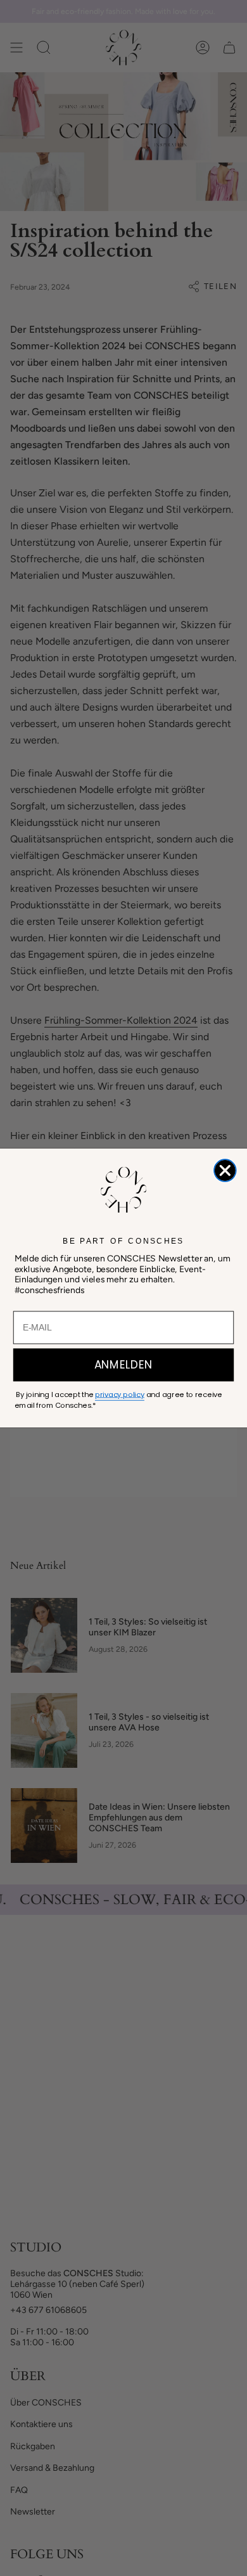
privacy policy (120, 1394)
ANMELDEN (124, 1365)
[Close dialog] (225, 1170)
